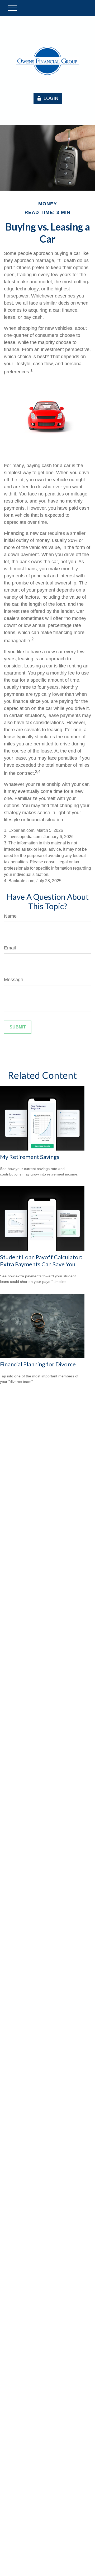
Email (10, 948)
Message (14, 980)
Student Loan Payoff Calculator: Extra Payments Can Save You (41, 1261)
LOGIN (51, 98)
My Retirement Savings (30, 1157)
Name (10, 916)
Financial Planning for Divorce (38, 1364)
